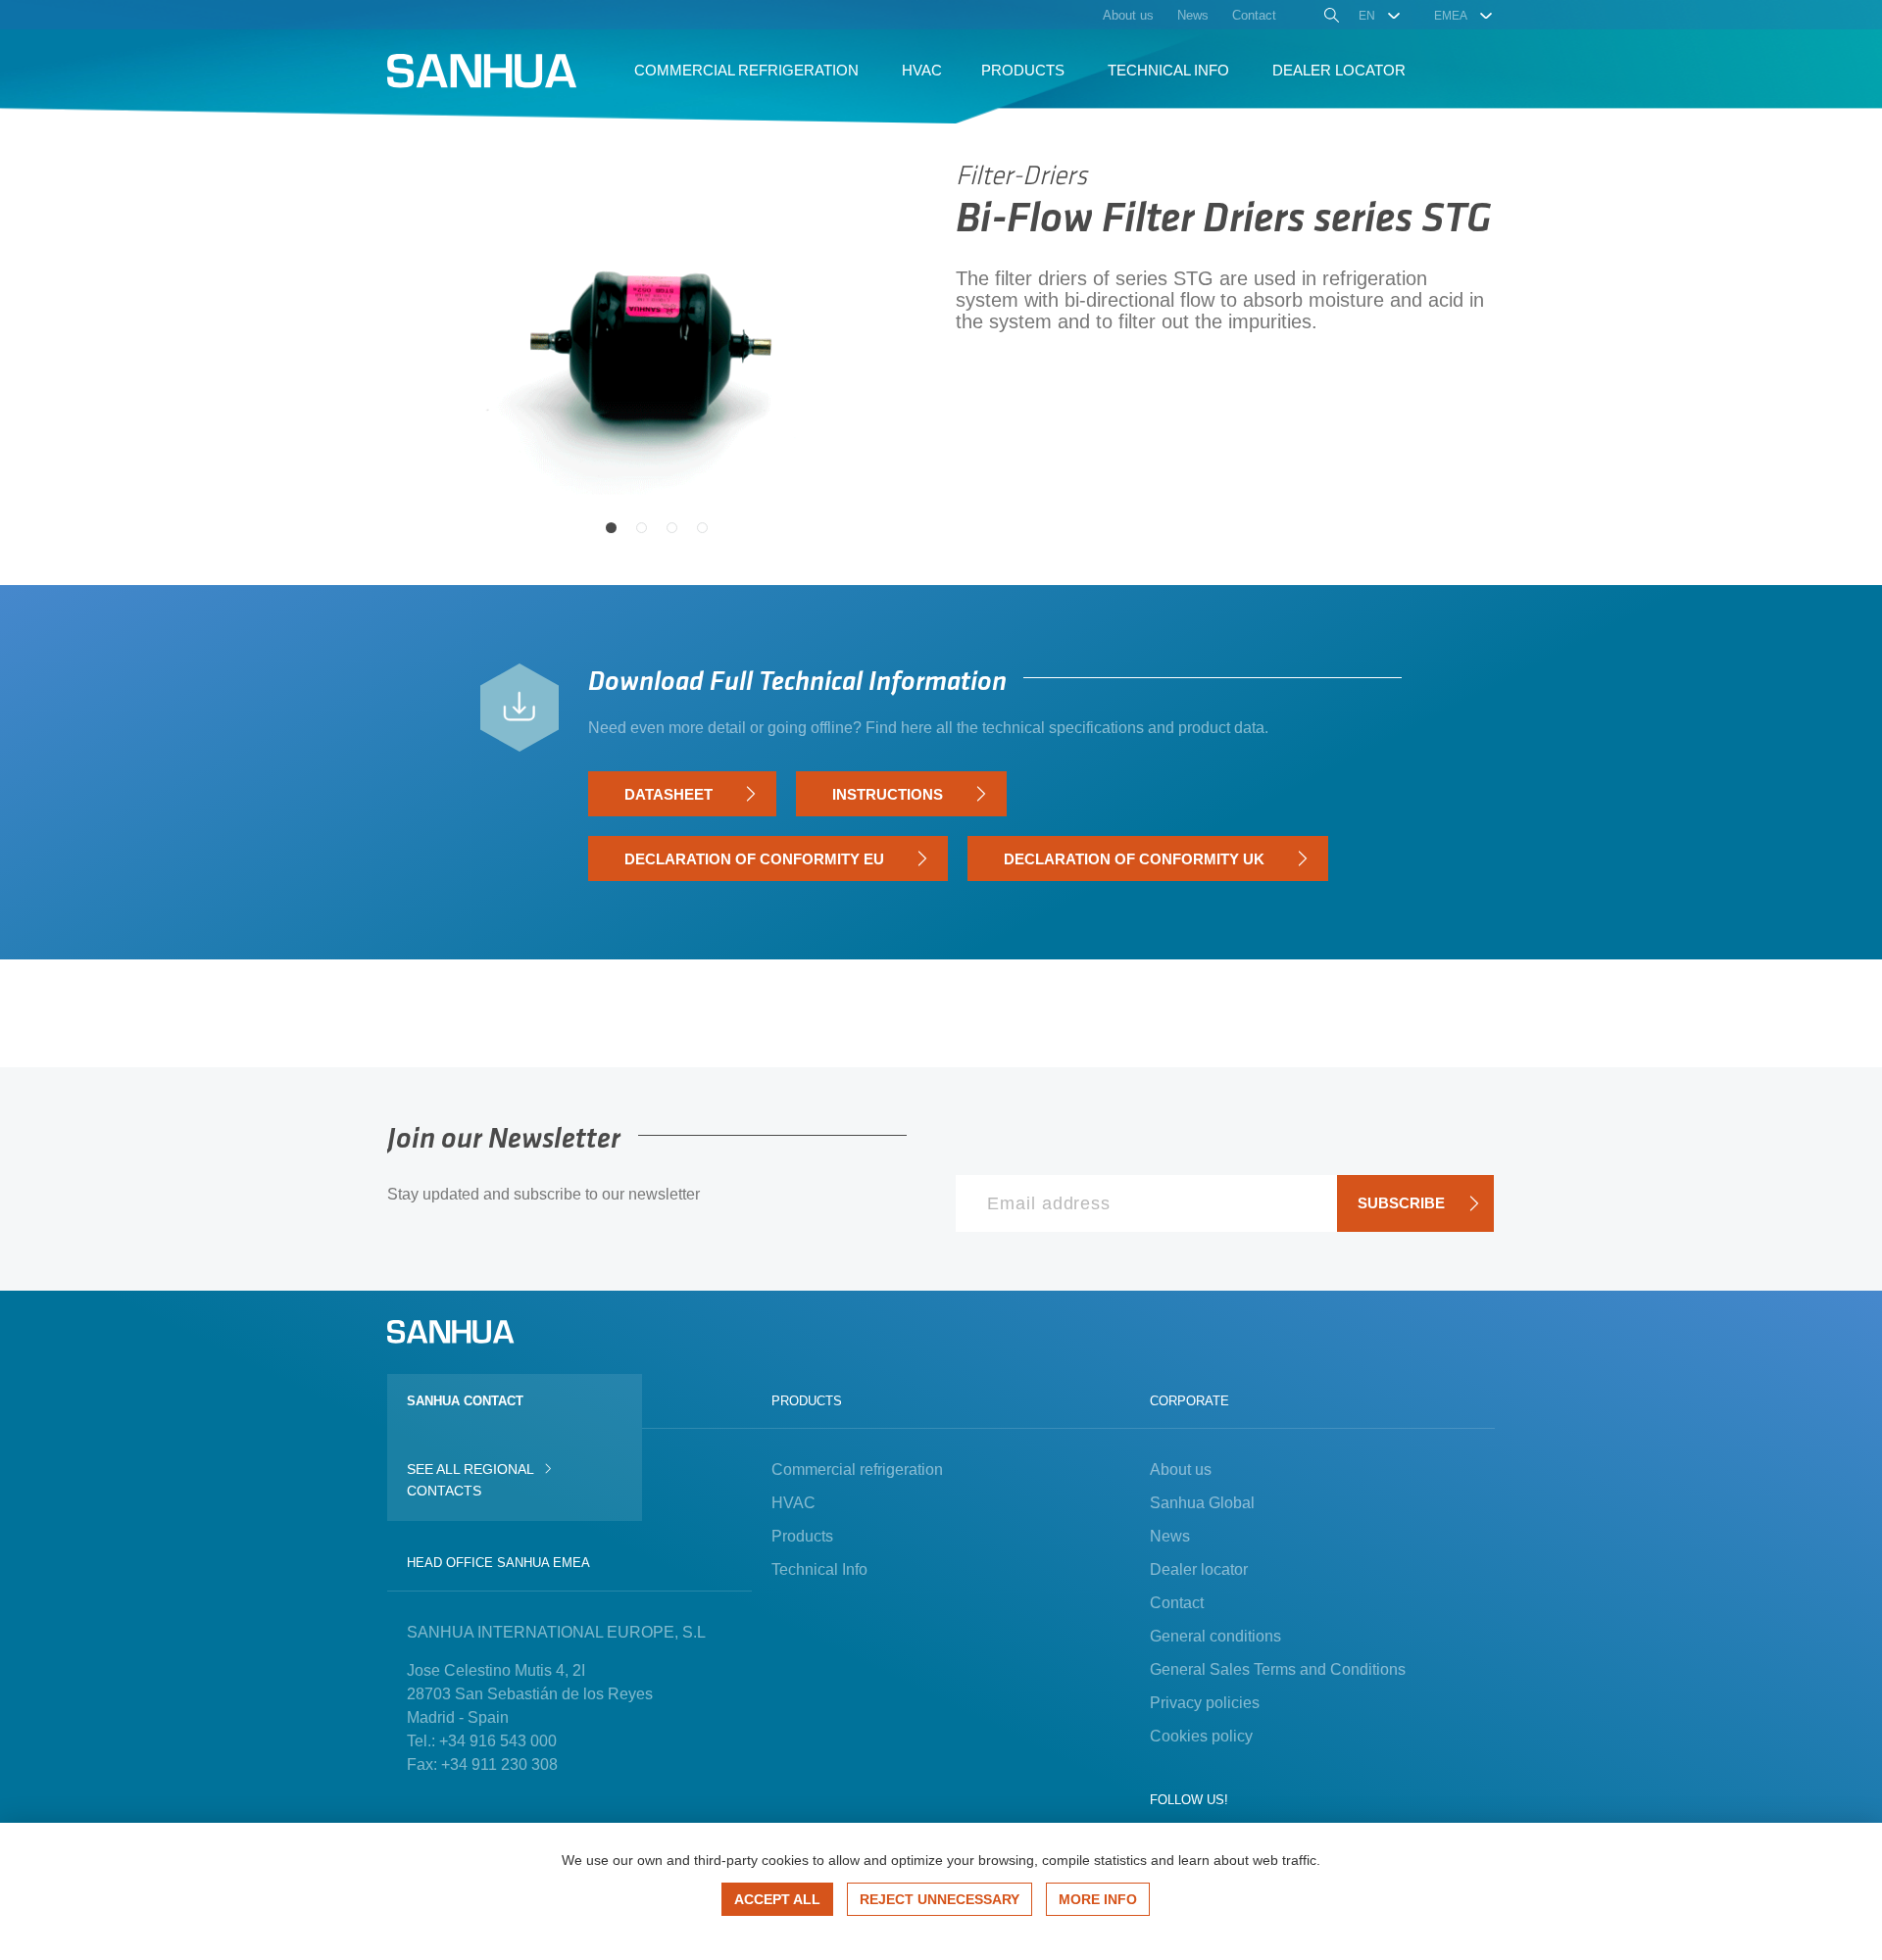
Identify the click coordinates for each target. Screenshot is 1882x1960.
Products (802, 1536)
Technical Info (819, 1569)
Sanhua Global (1202, 1503)
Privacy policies (1205, 1703)
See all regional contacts (470, 1480)
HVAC (793, 1503)
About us (1181, 1470)
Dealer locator (1199, 1569)
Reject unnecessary (940, 1899)
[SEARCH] (1330, 18)
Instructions (888, 794)
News (1170, 1536)
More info (1098, 1899)
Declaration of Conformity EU (754, 859)
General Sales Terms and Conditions (1278, 1669)
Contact (1177, 1603)
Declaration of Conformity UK (1134, 859)
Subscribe (1401, 1203)
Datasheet (669, 794)
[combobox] (1381, 16)
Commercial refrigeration (857, 1470)
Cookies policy (1201, 1736)
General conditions (1215, 1636)
